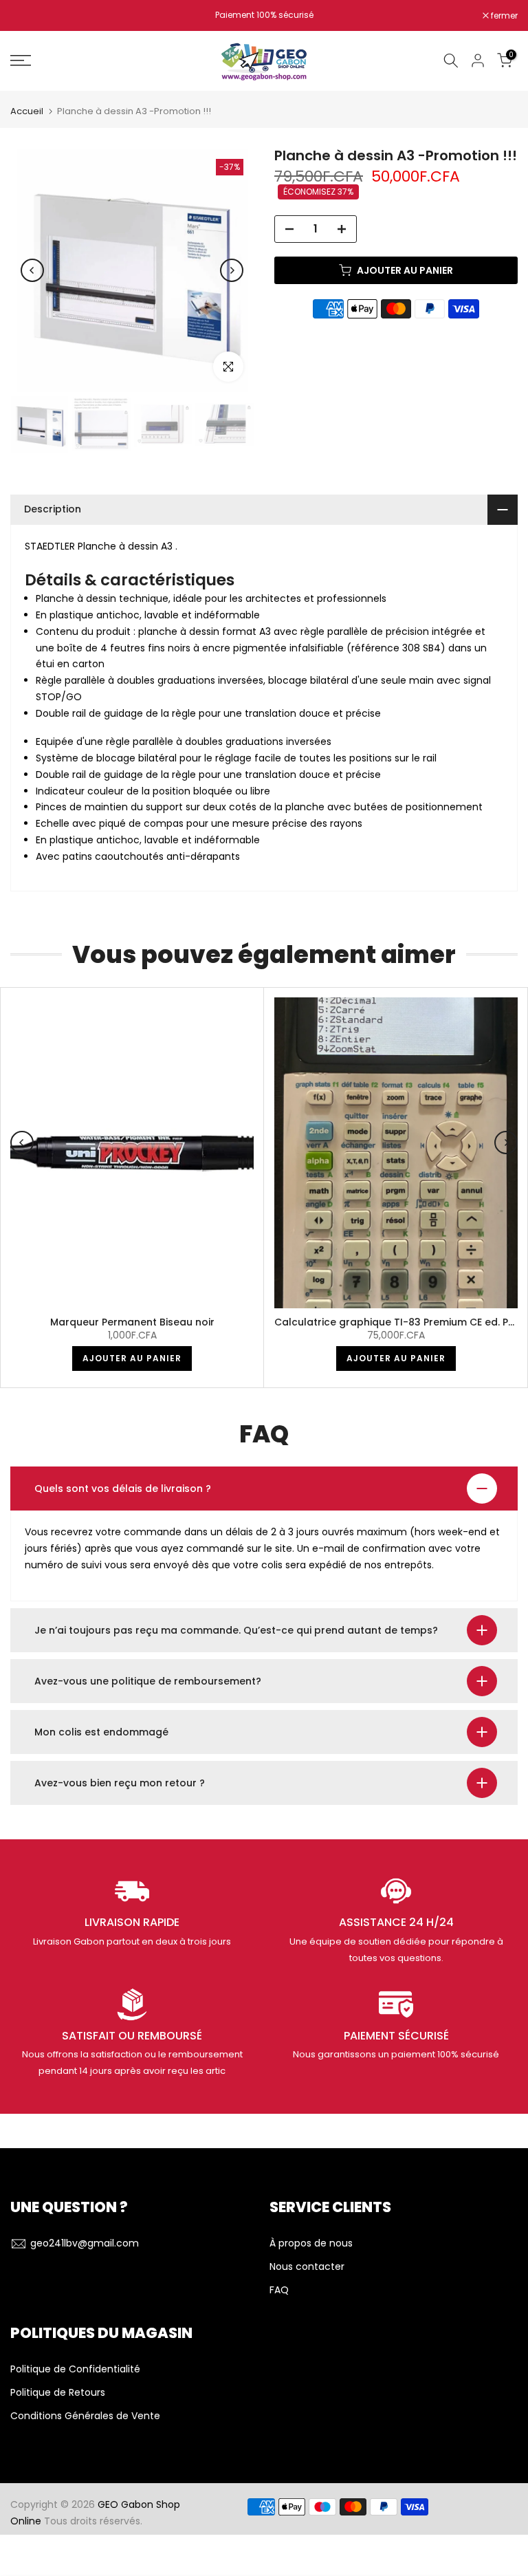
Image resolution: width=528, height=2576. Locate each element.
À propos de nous (311, 2243)
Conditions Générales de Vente (85, 2416)
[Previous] (32, 270)
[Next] (232, 270)
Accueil (27, 111)
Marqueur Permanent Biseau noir (132, 1322)
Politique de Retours (58, 2393)
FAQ (279, 2290)
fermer (31, 16)
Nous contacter (307, 2267)
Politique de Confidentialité (75, 2369)
